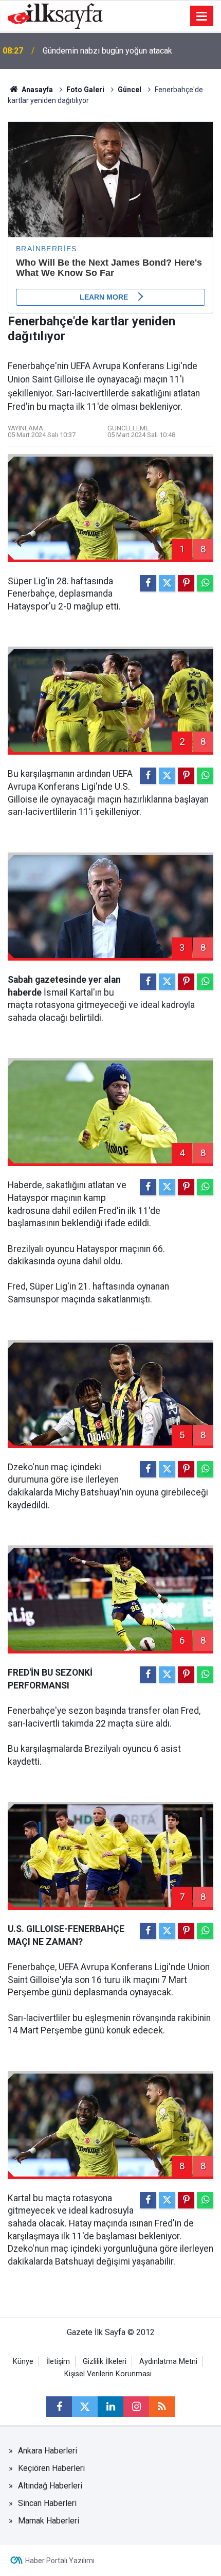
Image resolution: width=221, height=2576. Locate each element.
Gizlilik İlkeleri (105, 2362)
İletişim (58, 2362)
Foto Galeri (85, 90)
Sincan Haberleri (47, 2503)
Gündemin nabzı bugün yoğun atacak (107, 51)
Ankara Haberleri (48, 2451)
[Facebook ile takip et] (59, 2407)
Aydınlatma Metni (168, 2362)
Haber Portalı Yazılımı (60, 2561)
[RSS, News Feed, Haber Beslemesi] (162, 2407)
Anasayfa (36, 90)
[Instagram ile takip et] (136, 2407)
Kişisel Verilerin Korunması (108, 2374)
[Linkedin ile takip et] (110, 2407)
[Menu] (202, 16)
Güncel (130, 90)
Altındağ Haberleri (50, 2486)
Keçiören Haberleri (51, 2468)
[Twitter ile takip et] (85, 2407)
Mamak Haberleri (49, 2521)
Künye (23, 2362)
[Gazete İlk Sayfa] (55, 15)
